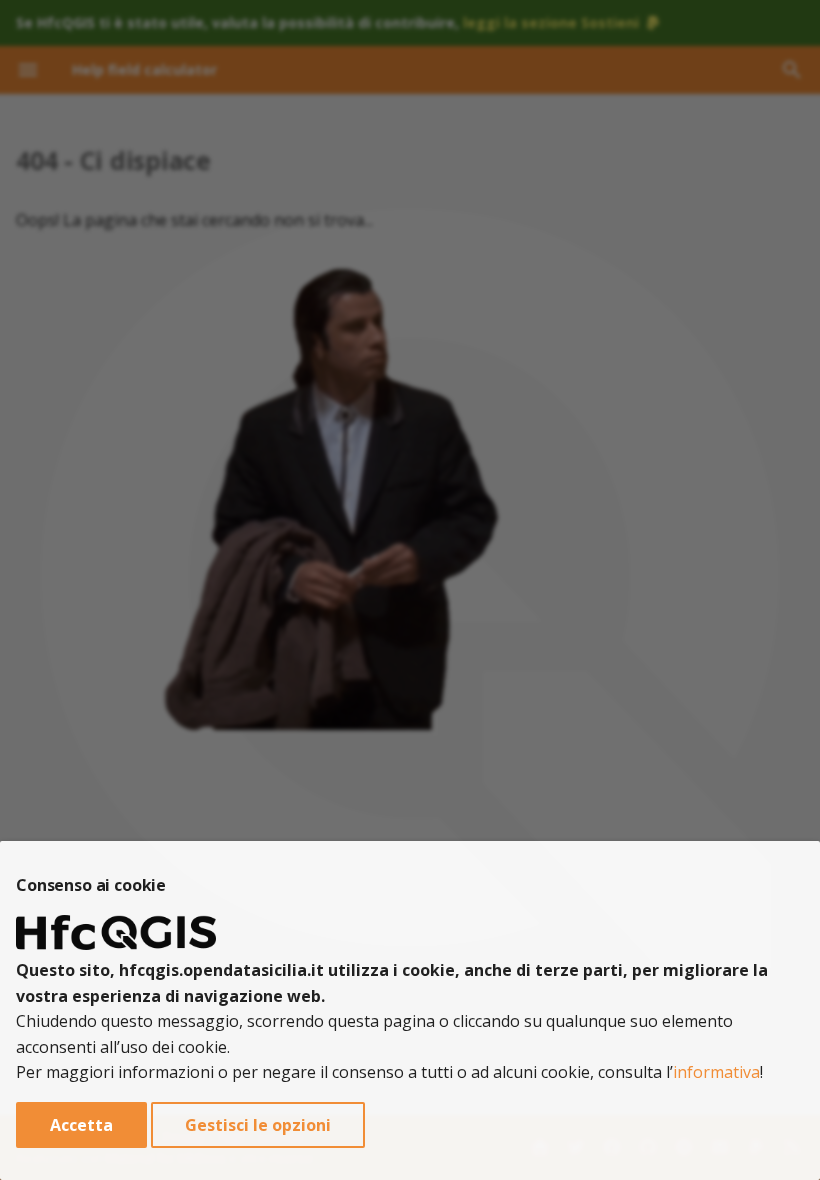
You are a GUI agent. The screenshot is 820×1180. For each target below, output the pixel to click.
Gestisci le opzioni (258, 1125)
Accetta (81, 1125)
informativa (716, 1072)
